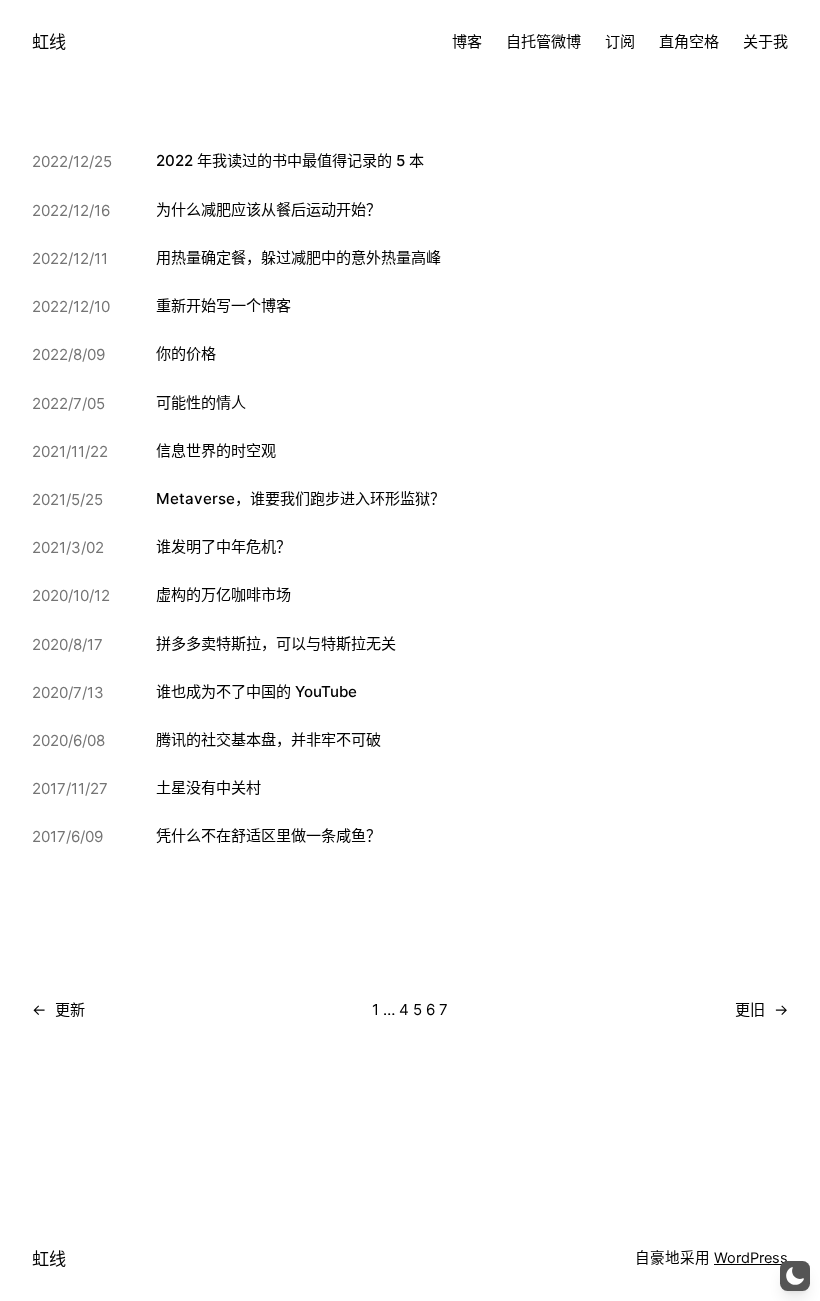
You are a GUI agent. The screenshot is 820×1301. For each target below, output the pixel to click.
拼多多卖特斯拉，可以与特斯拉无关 (276, 643)
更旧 (761, 1009)
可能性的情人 (201, 402)
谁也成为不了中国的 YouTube (256, 691)
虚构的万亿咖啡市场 (223, 594)
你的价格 (186, 353)
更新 (58, 1009)
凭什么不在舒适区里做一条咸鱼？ (268, 835)
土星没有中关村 (208, 787)
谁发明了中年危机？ (223, 546)
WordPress (751, 1258)
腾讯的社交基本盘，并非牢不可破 (268, 739)
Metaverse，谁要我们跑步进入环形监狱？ (300, 498)
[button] (795, 1276)
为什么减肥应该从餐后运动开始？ (268, 209)
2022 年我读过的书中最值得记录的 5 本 (290, 160)
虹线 (49, 41)
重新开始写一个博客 (223, 305)
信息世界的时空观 (216, 450)
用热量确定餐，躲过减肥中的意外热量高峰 (298, 257)
